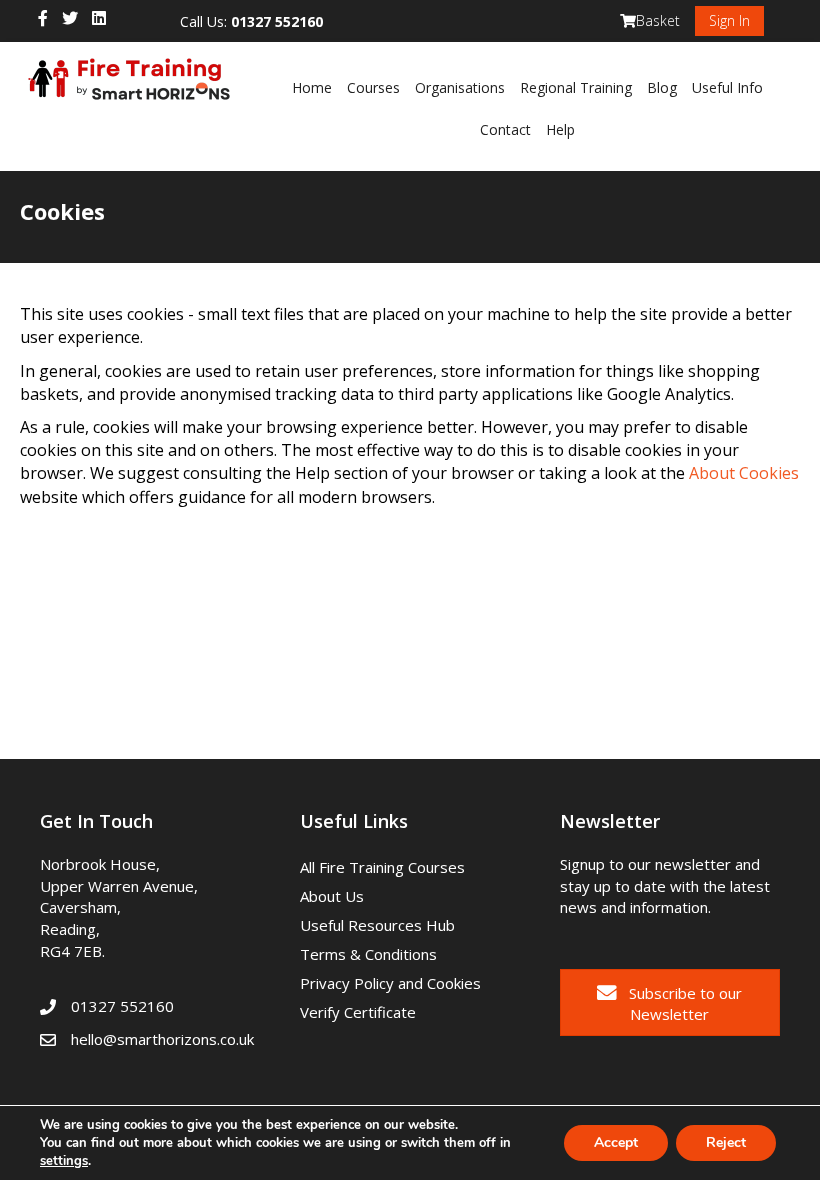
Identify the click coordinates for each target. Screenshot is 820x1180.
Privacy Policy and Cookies (390, 983)
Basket (658, 20)
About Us (332, 896)
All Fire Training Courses (382, 867)
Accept (616, 1142)
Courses (373, 87)
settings (64, 1161)
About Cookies (744, 473)
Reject (726, 1142)
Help (560, 129)
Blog (662, 87)
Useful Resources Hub (377, 925)
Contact (505, 129)
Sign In (729, 20)
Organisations (460, 87)
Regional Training (576, 87)
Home (312, 87)
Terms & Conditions (368, 954)
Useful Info (727, 87)
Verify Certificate (358, 1012)
